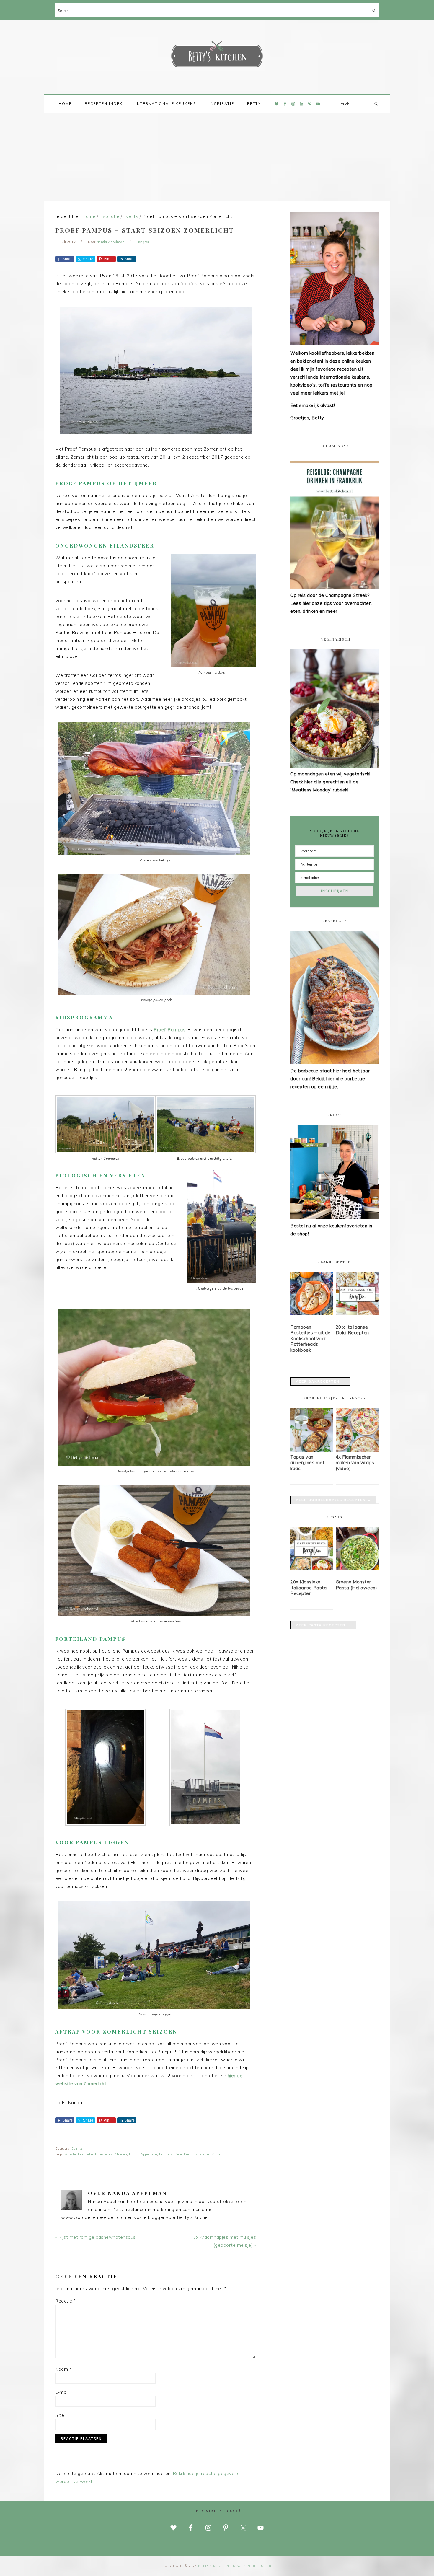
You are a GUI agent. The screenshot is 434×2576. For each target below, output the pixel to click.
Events (77, 2148)
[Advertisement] (217, 157)
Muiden (121, 2154)
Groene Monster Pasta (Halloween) (356, 1585)
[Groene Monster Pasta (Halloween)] (357, 1550)
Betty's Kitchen (217, 56)
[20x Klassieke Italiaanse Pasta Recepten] (312, 1550)
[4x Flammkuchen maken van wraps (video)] (357, 1450)
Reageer (143, 242)
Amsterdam (75, 2154)
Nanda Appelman (143, 2154)
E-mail (64, 2392)
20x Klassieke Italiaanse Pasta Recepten (308, 1588)
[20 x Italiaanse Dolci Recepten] (357, 1295)
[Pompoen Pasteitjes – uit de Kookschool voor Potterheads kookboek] (312, 1295)
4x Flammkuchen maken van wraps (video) (355, 1463)
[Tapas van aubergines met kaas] (312, 1450)
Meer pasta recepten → (323, 1625)
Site (60, 2415)
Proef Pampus (186, 2154)
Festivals (106, 2154)
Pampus (166, 2154)
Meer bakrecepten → (320, 1381)
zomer (205, 2154)
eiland (91, 2154)
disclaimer (244, 2566)
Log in (265, 2566)
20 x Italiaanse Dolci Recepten (352, 1330)
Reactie (66, 2301)
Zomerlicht (220, 2154)
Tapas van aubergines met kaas (307, 1463)
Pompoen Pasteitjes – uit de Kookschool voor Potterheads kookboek (310, 1338)
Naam (63, 2369)
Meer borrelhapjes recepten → (333, 1500)
